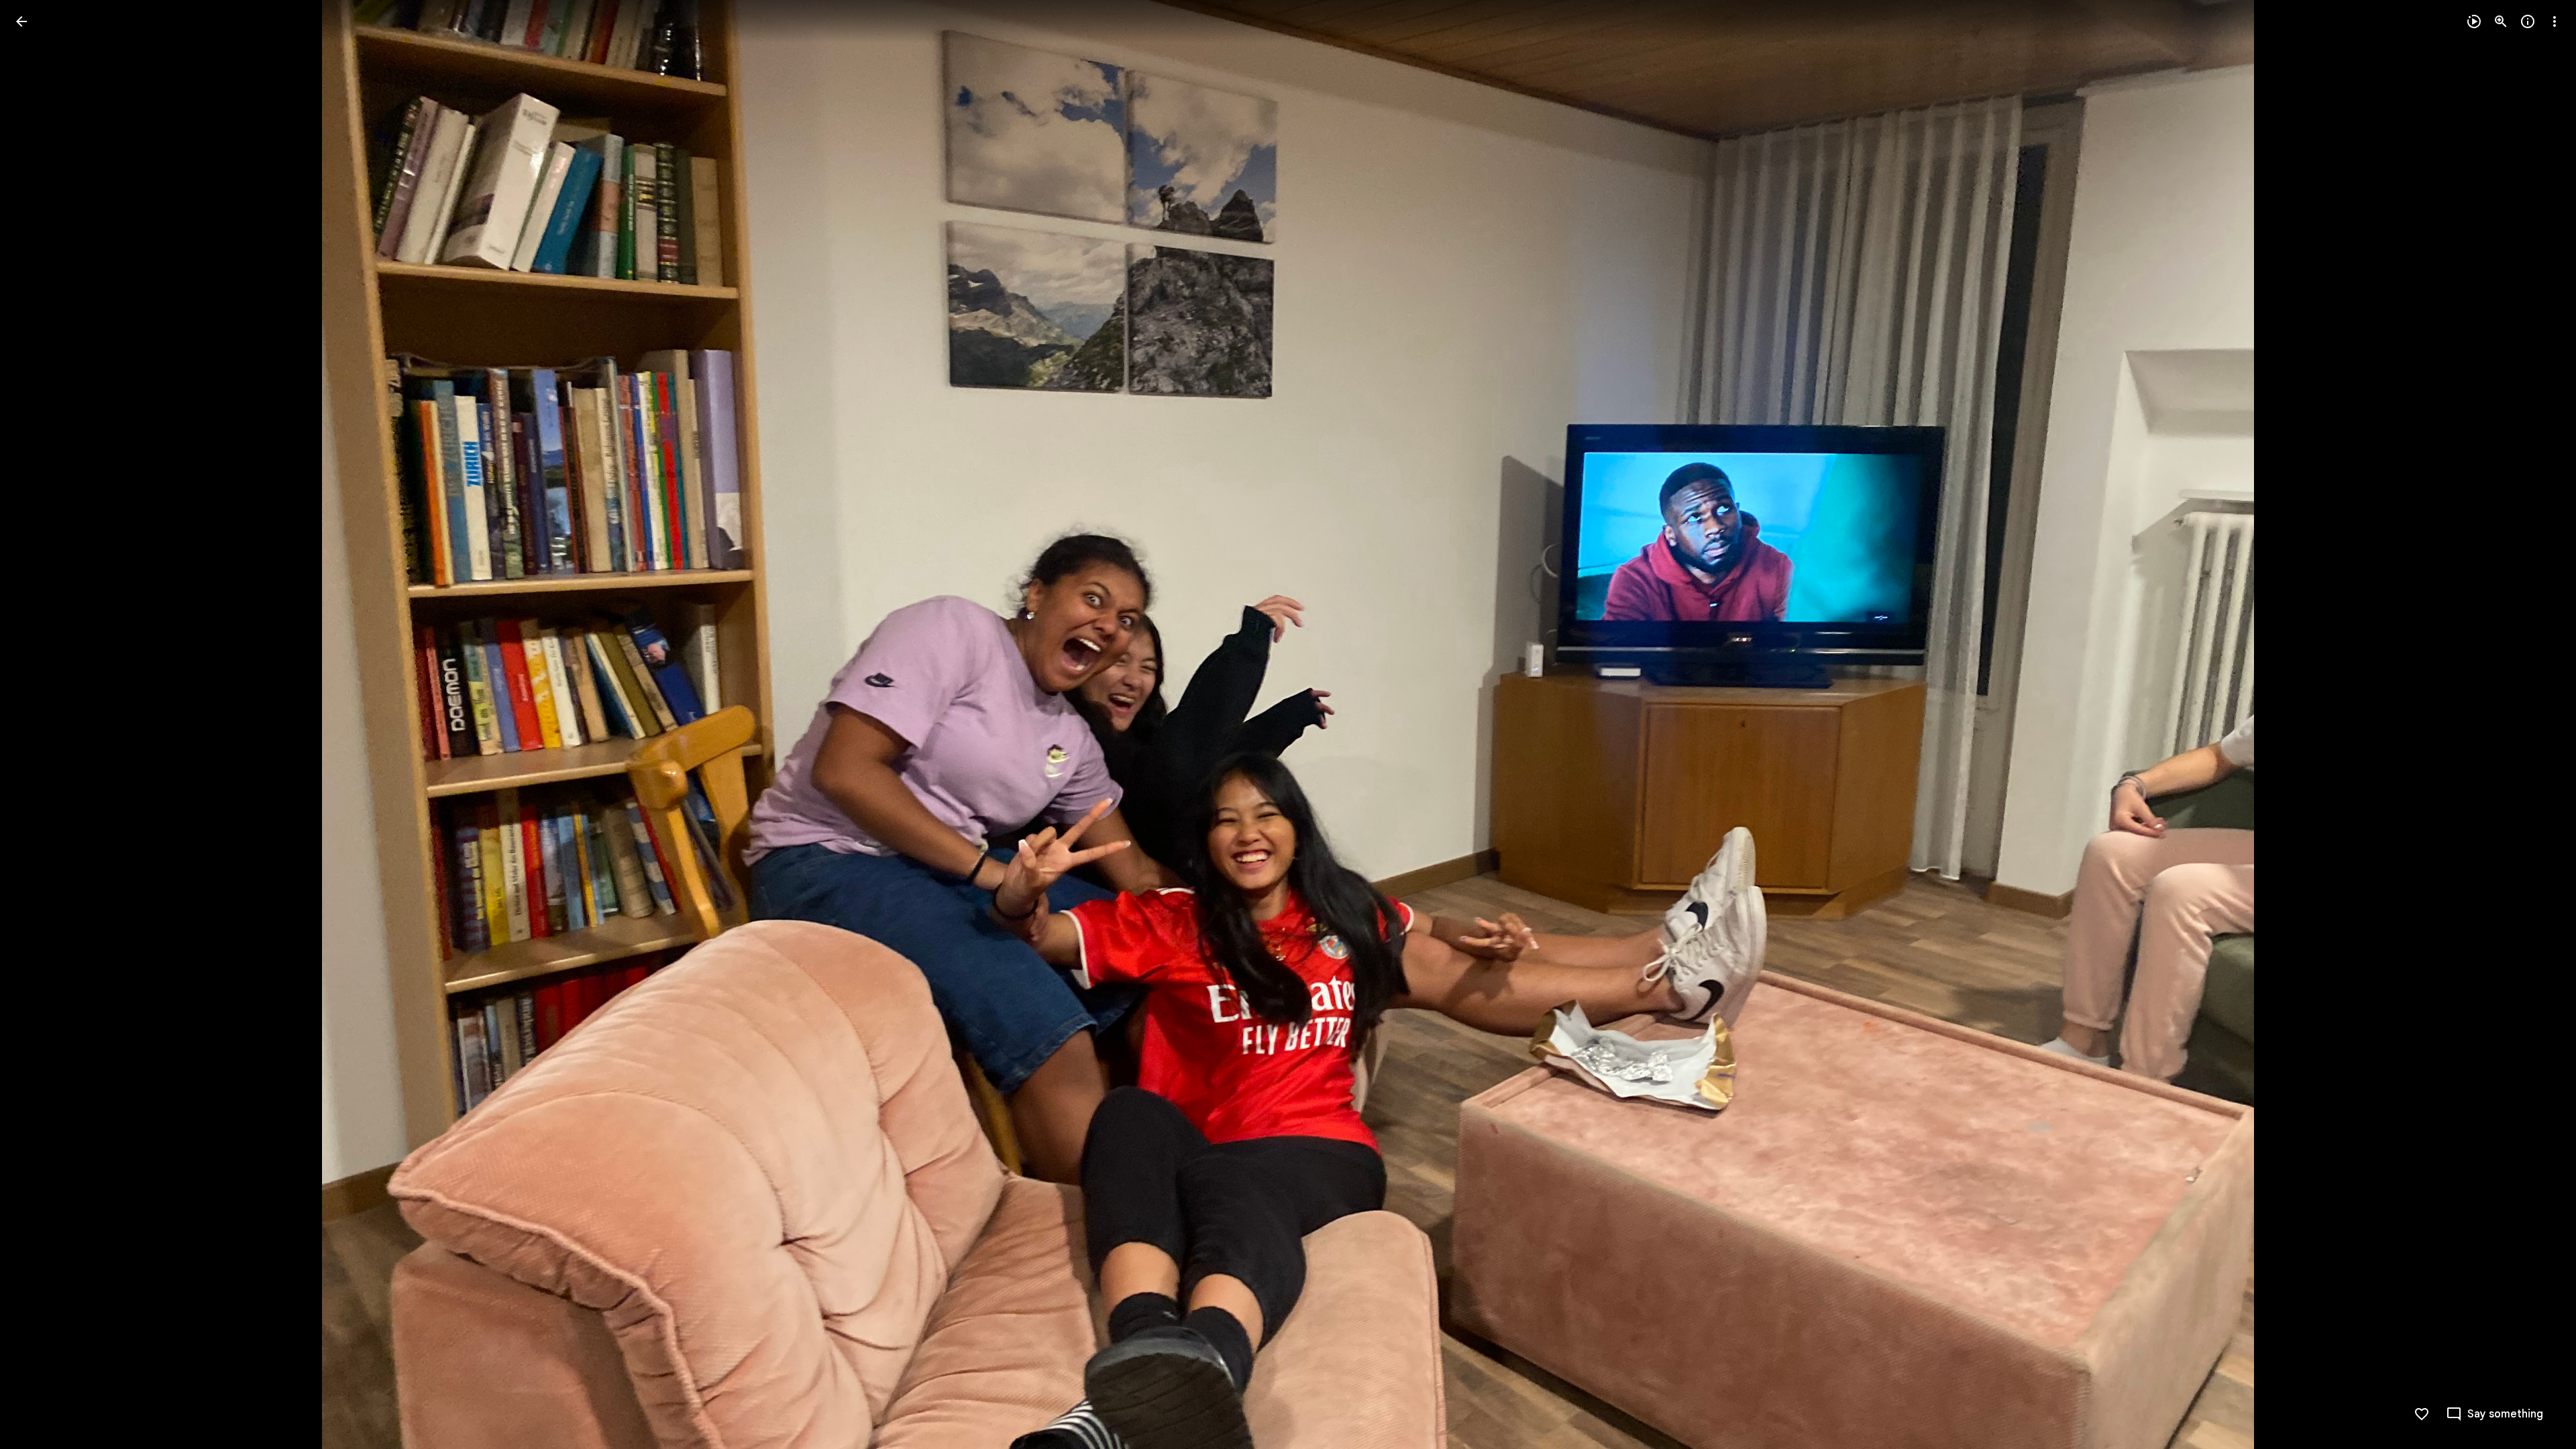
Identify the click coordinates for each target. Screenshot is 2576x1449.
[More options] (2555, 21)
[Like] (2422, 1414)
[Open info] (2528, 21)
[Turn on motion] (2474, 21)
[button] (38, 724)
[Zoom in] (2501, 21)
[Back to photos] (21, 21)
